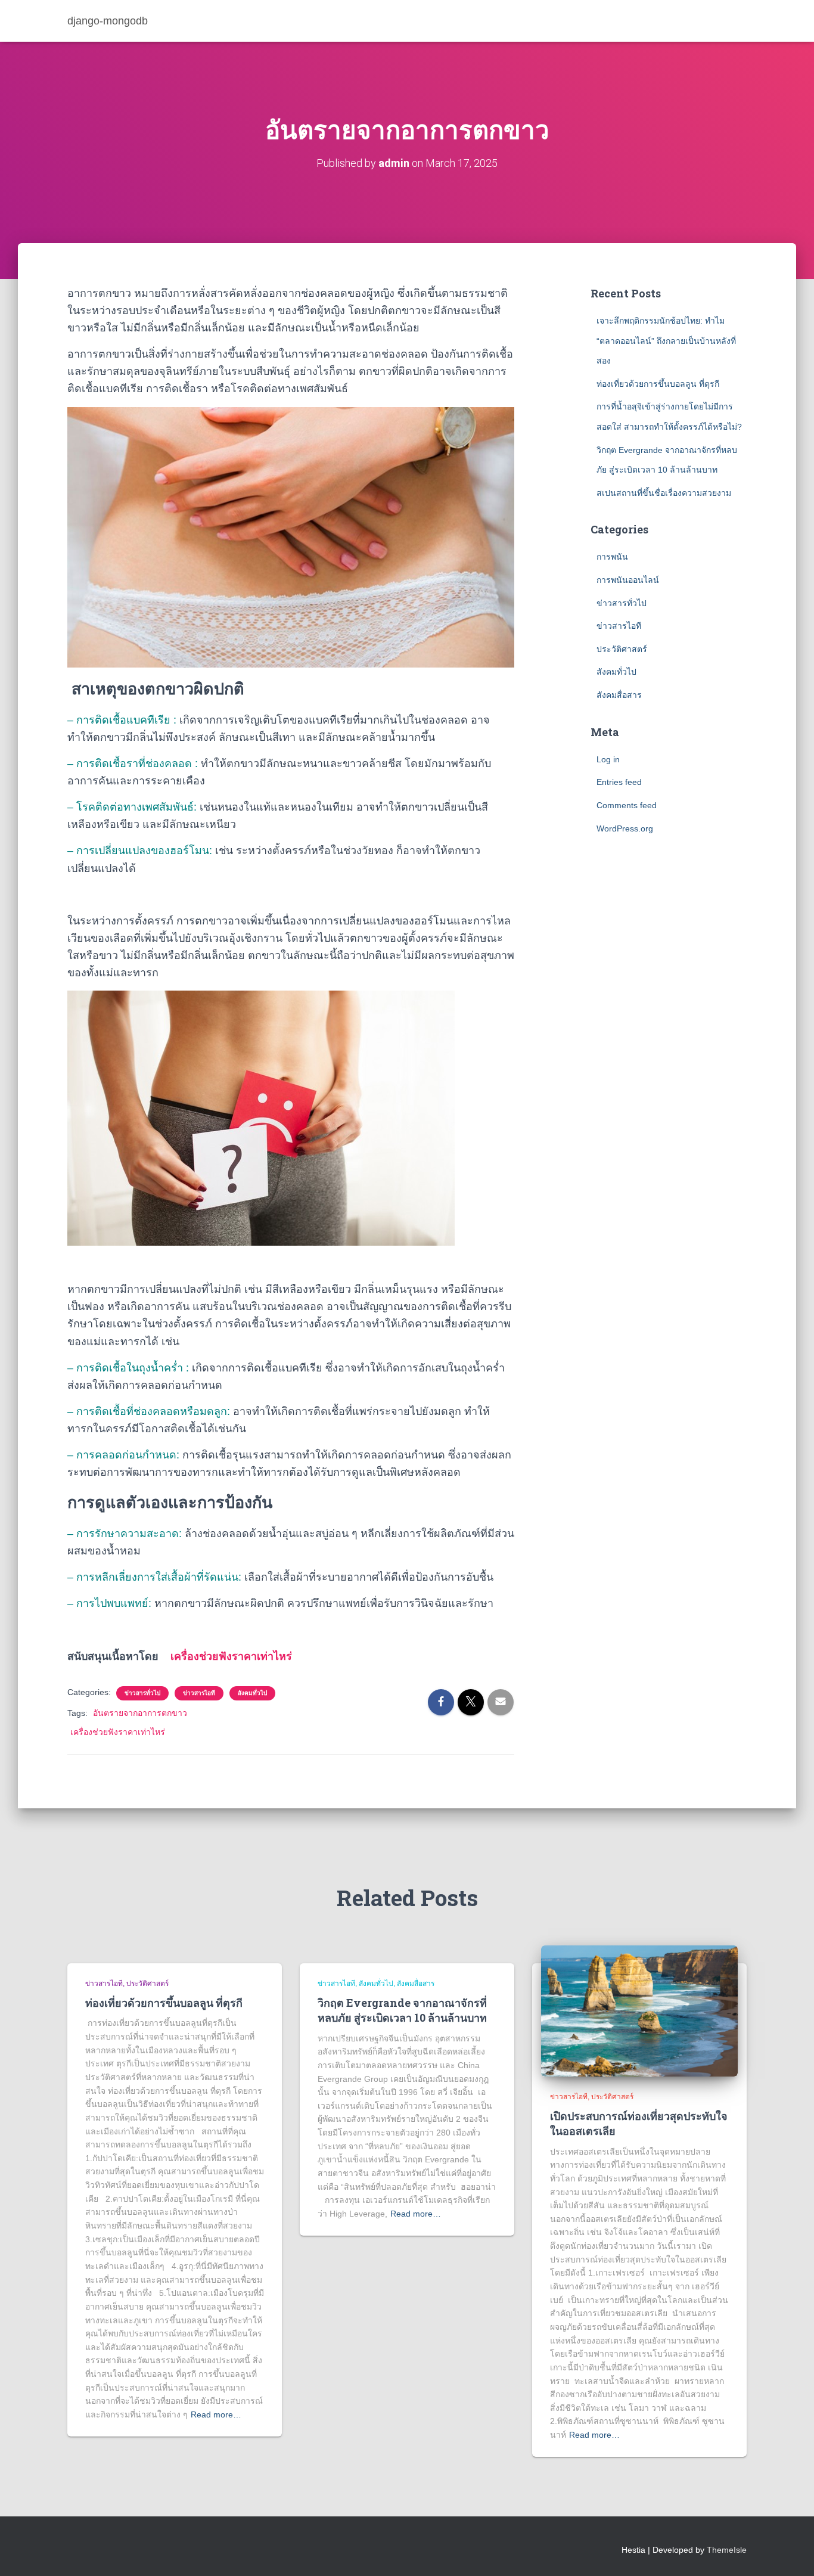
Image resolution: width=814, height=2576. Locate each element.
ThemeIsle (727, 2550)
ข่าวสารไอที (199, 1693)
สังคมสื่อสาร (619, 695)
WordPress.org (625, 828)
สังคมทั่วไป (252, 1693)
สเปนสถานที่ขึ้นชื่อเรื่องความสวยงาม (664, 493)
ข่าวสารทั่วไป (142, 1693)
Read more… (216, 2414)
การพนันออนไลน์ (628, 580)
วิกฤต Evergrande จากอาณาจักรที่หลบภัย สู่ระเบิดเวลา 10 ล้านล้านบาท (402, 2010)
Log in (608, 759)
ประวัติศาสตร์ (622, 649)
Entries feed (619, 782)
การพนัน (612, 557)
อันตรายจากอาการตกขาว (140, 1713)
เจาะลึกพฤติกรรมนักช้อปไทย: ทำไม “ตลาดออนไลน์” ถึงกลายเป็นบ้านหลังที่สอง (666, 341)
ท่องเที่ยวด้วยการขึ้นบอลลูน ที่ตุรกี (658, 384)
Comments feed (627, 805)
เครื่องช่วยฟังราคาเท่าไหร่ (231, 1656)
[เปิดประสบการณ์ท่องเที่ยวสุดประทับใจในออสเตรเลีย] (639, 2010)
